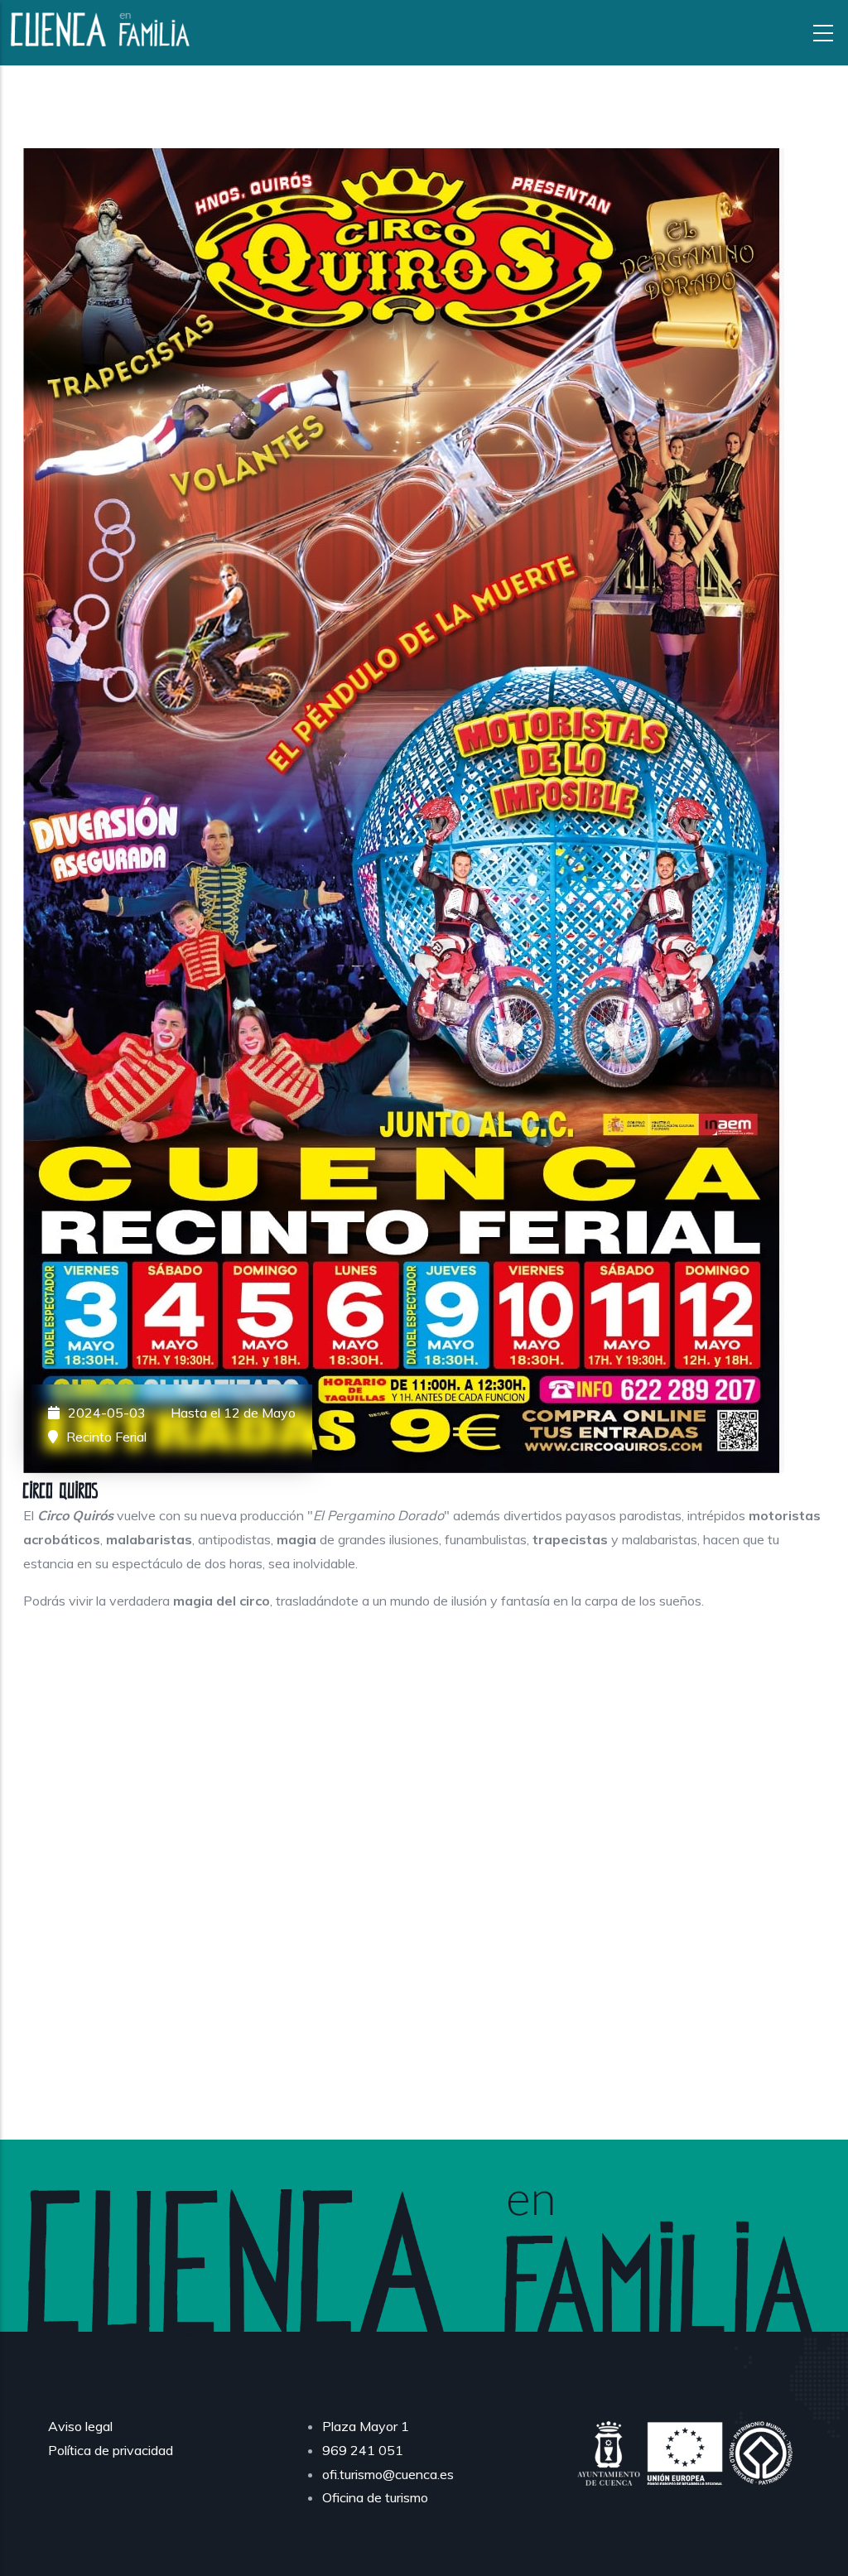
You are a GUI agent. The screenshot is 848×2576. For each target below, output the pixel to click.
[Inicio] (101, 29)
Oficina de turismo (375, 2497)
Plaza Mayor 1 (366, 2426)
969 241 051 (363, 2450)
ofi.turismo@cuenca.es (388, 2474)
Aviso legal (80, 2426)
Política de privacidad (111, 2450)
